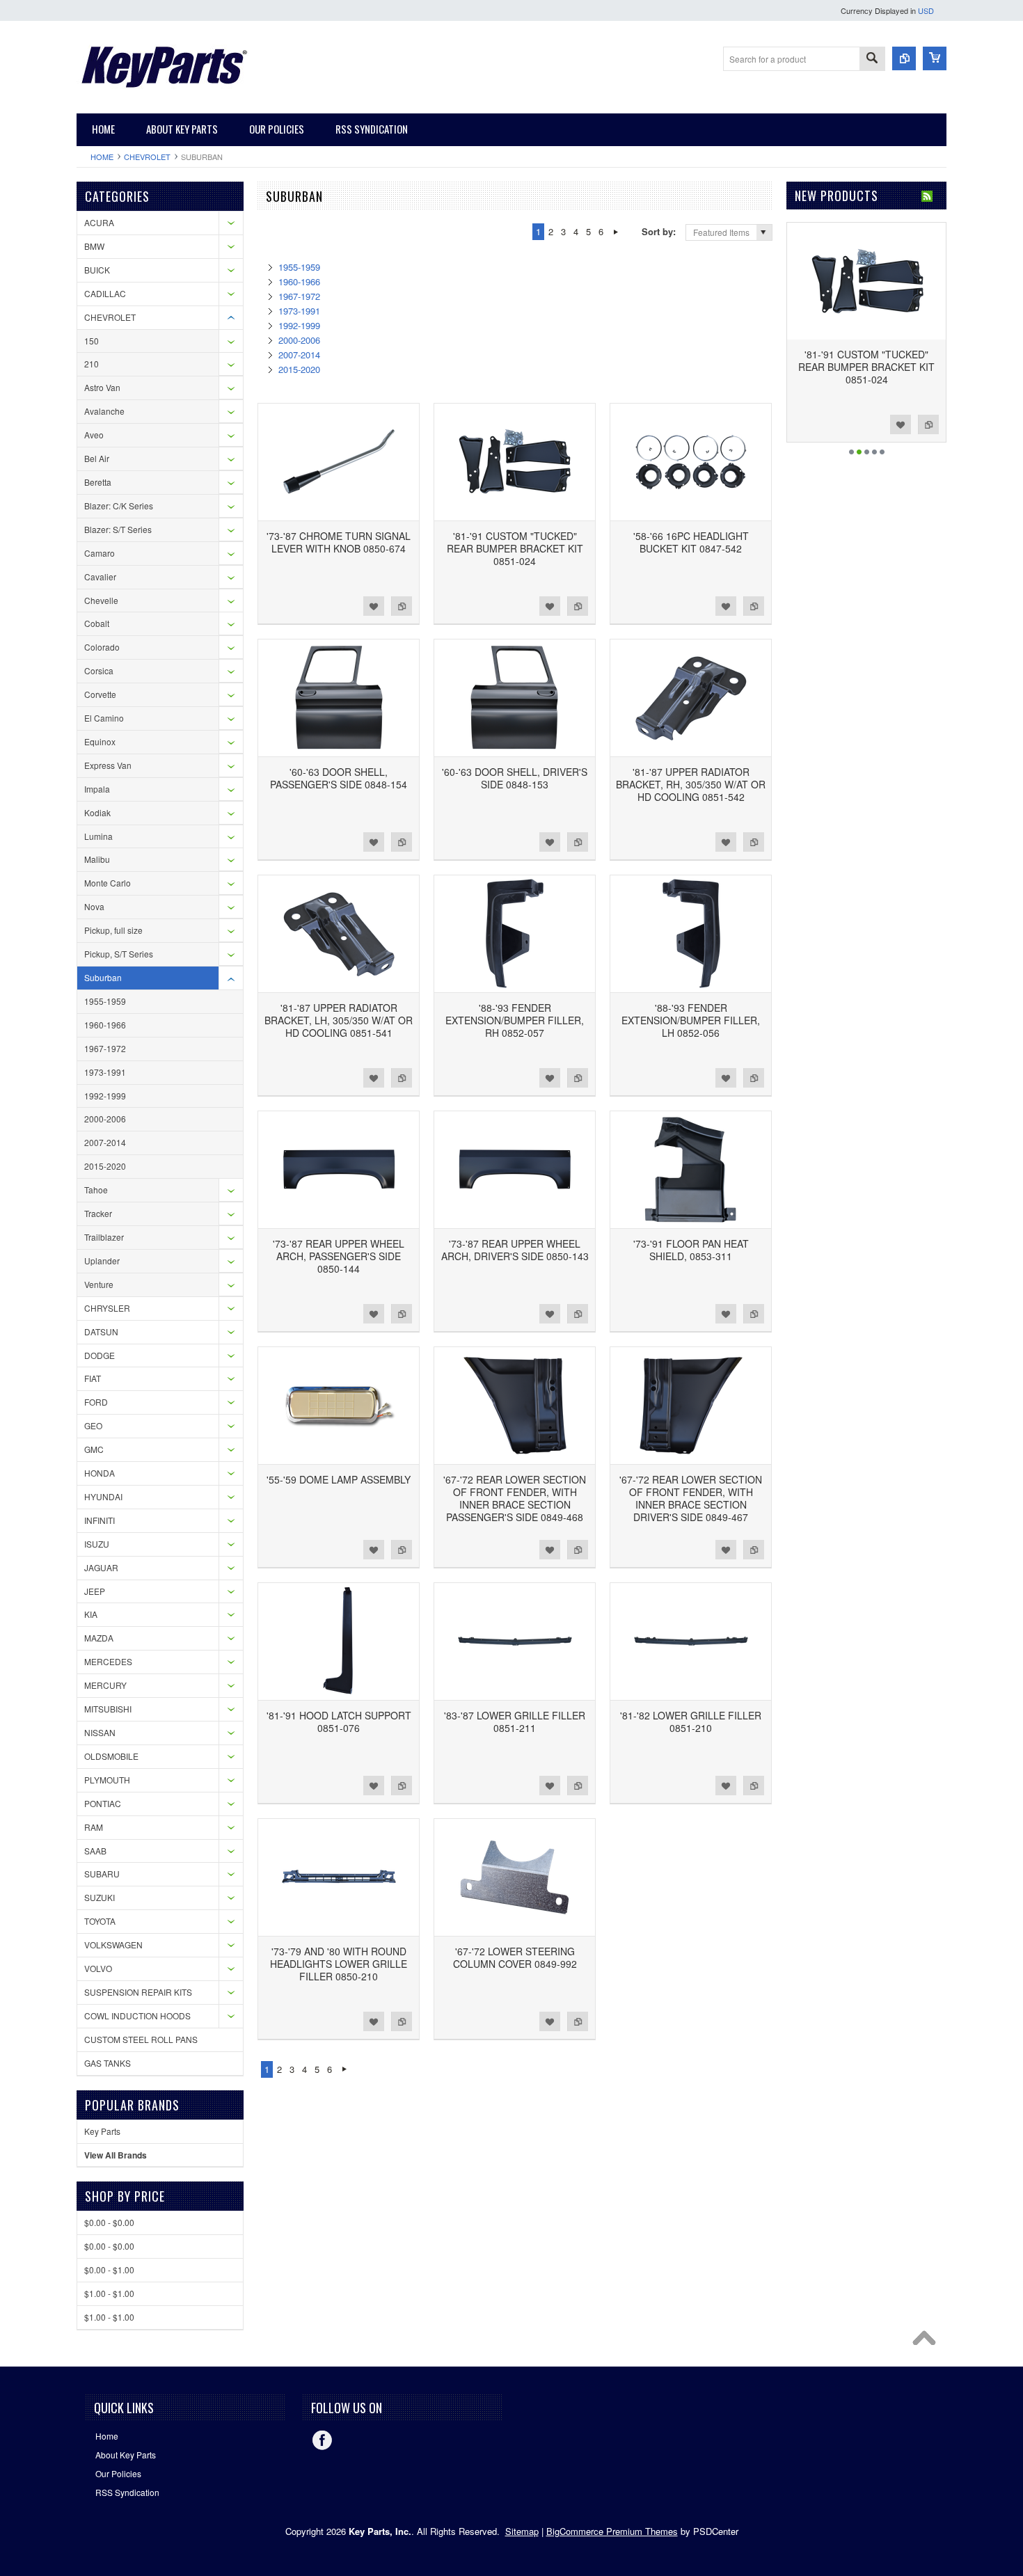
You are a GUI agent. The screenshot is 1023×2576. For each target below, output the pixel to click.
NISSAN (100, 1732)
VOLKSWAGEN (113, 1945)
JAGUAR (101, 1567)
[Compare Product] (904, 58)
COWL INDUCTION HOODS (137, 2016)
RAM (94, 1827)
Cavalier (100, 577)
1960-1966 (105, 1025)
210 (92, 364)
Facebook (322, 2440)
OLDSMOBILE (111, 1756)
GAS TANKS (108, 2063)
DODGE (100, 1355)
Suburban (103, 977)
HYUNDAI (103, 1496)
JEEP (95, 1591)
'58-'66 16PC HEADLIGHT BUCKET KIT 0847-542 (691, 542)
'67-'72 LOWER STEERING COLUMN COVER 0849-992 (515, 1957)
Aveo (94, 435)
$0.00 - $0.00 (109, 2222)
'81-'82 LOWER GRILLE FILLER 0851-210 (691, 1722)
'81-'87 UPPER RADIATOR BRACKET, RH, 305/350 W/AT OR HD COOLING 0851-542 (691, 784)
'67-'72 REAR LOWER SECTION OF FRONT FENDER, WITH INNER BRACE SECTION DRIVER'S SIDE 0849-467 (691, 1498)
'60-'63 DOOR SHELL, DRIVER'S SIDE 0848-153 (515, 778)
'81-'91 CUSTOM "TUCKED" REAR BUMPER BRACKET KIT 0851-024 (515, 548)
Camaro (100, 553)
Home (102, 157)
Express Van (108, 765)
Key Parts (102, 2131)
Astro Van (102, 387)
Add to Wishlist (374, 606)
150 (92, 341)
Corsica (99, 670)
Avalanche (104, 411)
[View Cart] (935, 58)
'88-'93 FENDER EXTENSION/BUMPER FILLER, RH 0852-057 (515, 1020)
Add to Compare (402, 606)
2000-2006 (105, 1119)
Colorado (102, 647)
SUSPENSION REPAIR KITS (138, 1992)
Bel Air (97, 458)
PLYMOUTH (107, 1780)
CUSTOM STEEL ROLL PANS (141, 2039)
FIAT (93, 1378)
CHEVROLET (147, 157)
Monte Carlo (108, 883)
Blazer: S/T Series (118, 529)
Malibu (97, 859)
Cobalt (97, 623)
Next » (616, 232)
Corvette (100, 694)
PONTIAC (103, 1803)
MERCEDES (108, 1661)
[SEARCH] (872, 59)
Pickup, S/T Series (119, 954)
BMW (94, 246)
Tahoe (96, 1190)
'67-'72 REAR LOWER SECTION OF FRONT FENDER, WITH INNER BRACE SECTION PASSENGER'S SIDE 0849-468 (515, 1498)
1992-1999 (105, 1096)
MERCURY (105, 1685)
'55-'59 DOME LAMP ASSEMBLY (339, 1479)
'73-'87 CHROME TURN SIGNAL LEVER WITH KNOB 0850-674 (339, 542)
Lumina (98, 836)
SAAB (95, 1851)
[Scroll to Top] (928, 2342)
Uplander (102, 1261)
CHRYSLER (107, 1308)
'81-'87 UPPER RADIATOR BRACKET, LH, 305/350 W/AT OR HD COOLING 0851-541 (339, 1020)
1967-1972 (105, 1048)
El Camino (104, 718)
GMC (94, 1449)
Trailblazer (104, 1237)
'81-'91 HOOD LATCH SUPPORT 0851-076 (339, 1722)
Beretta (98, 482)
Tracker (98, 1213)
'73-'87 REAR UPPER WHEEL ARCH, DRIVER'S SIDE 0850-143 (515, 1250)
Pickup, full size (113, 930)
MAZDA (99, 1638)
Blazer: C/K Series (119, 506)
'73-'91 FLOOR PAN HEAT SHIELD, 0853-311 (691, 1250)
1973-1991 (105, 1072)
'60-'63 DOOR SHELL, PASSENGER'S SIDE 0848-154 (339, 778)
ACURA (99, 222)
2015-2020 (105, 1166)
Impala (97, 789)
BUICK (97, 270)
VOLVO (98, 1968)
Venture (99, 1284)
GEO (93, 1425)
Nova (94, 906)
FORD (96, 1402)
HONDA (100, 1473)
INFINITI (100, 1520)
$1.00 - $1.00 (109, 2293)
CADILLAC (105, 293)
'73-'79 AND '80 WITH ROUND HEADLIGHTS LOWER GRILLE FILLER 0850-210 (339, 1964)
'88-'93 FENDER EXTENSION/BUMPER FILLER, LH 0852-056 (691, 1020)
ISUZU (97, 1544)
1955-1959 (105, 1001)
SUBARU (102, 1874)
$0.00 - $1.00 (109, 2269)
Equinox (100, 741)
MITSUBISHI (108, 1709)
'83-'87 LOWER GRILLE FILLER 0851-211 (515, 1722)
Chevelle (101, 600)
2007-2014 (105, 1142)
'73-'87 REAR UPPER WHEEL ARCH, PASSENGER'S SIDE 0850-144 (339, 1256)
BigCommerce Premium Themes (612, 2531)
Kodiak (97, 812)
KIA (91, 1614)
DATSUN (101, 1331)
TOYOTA (100, 1921)
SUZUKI (100, 1897)
